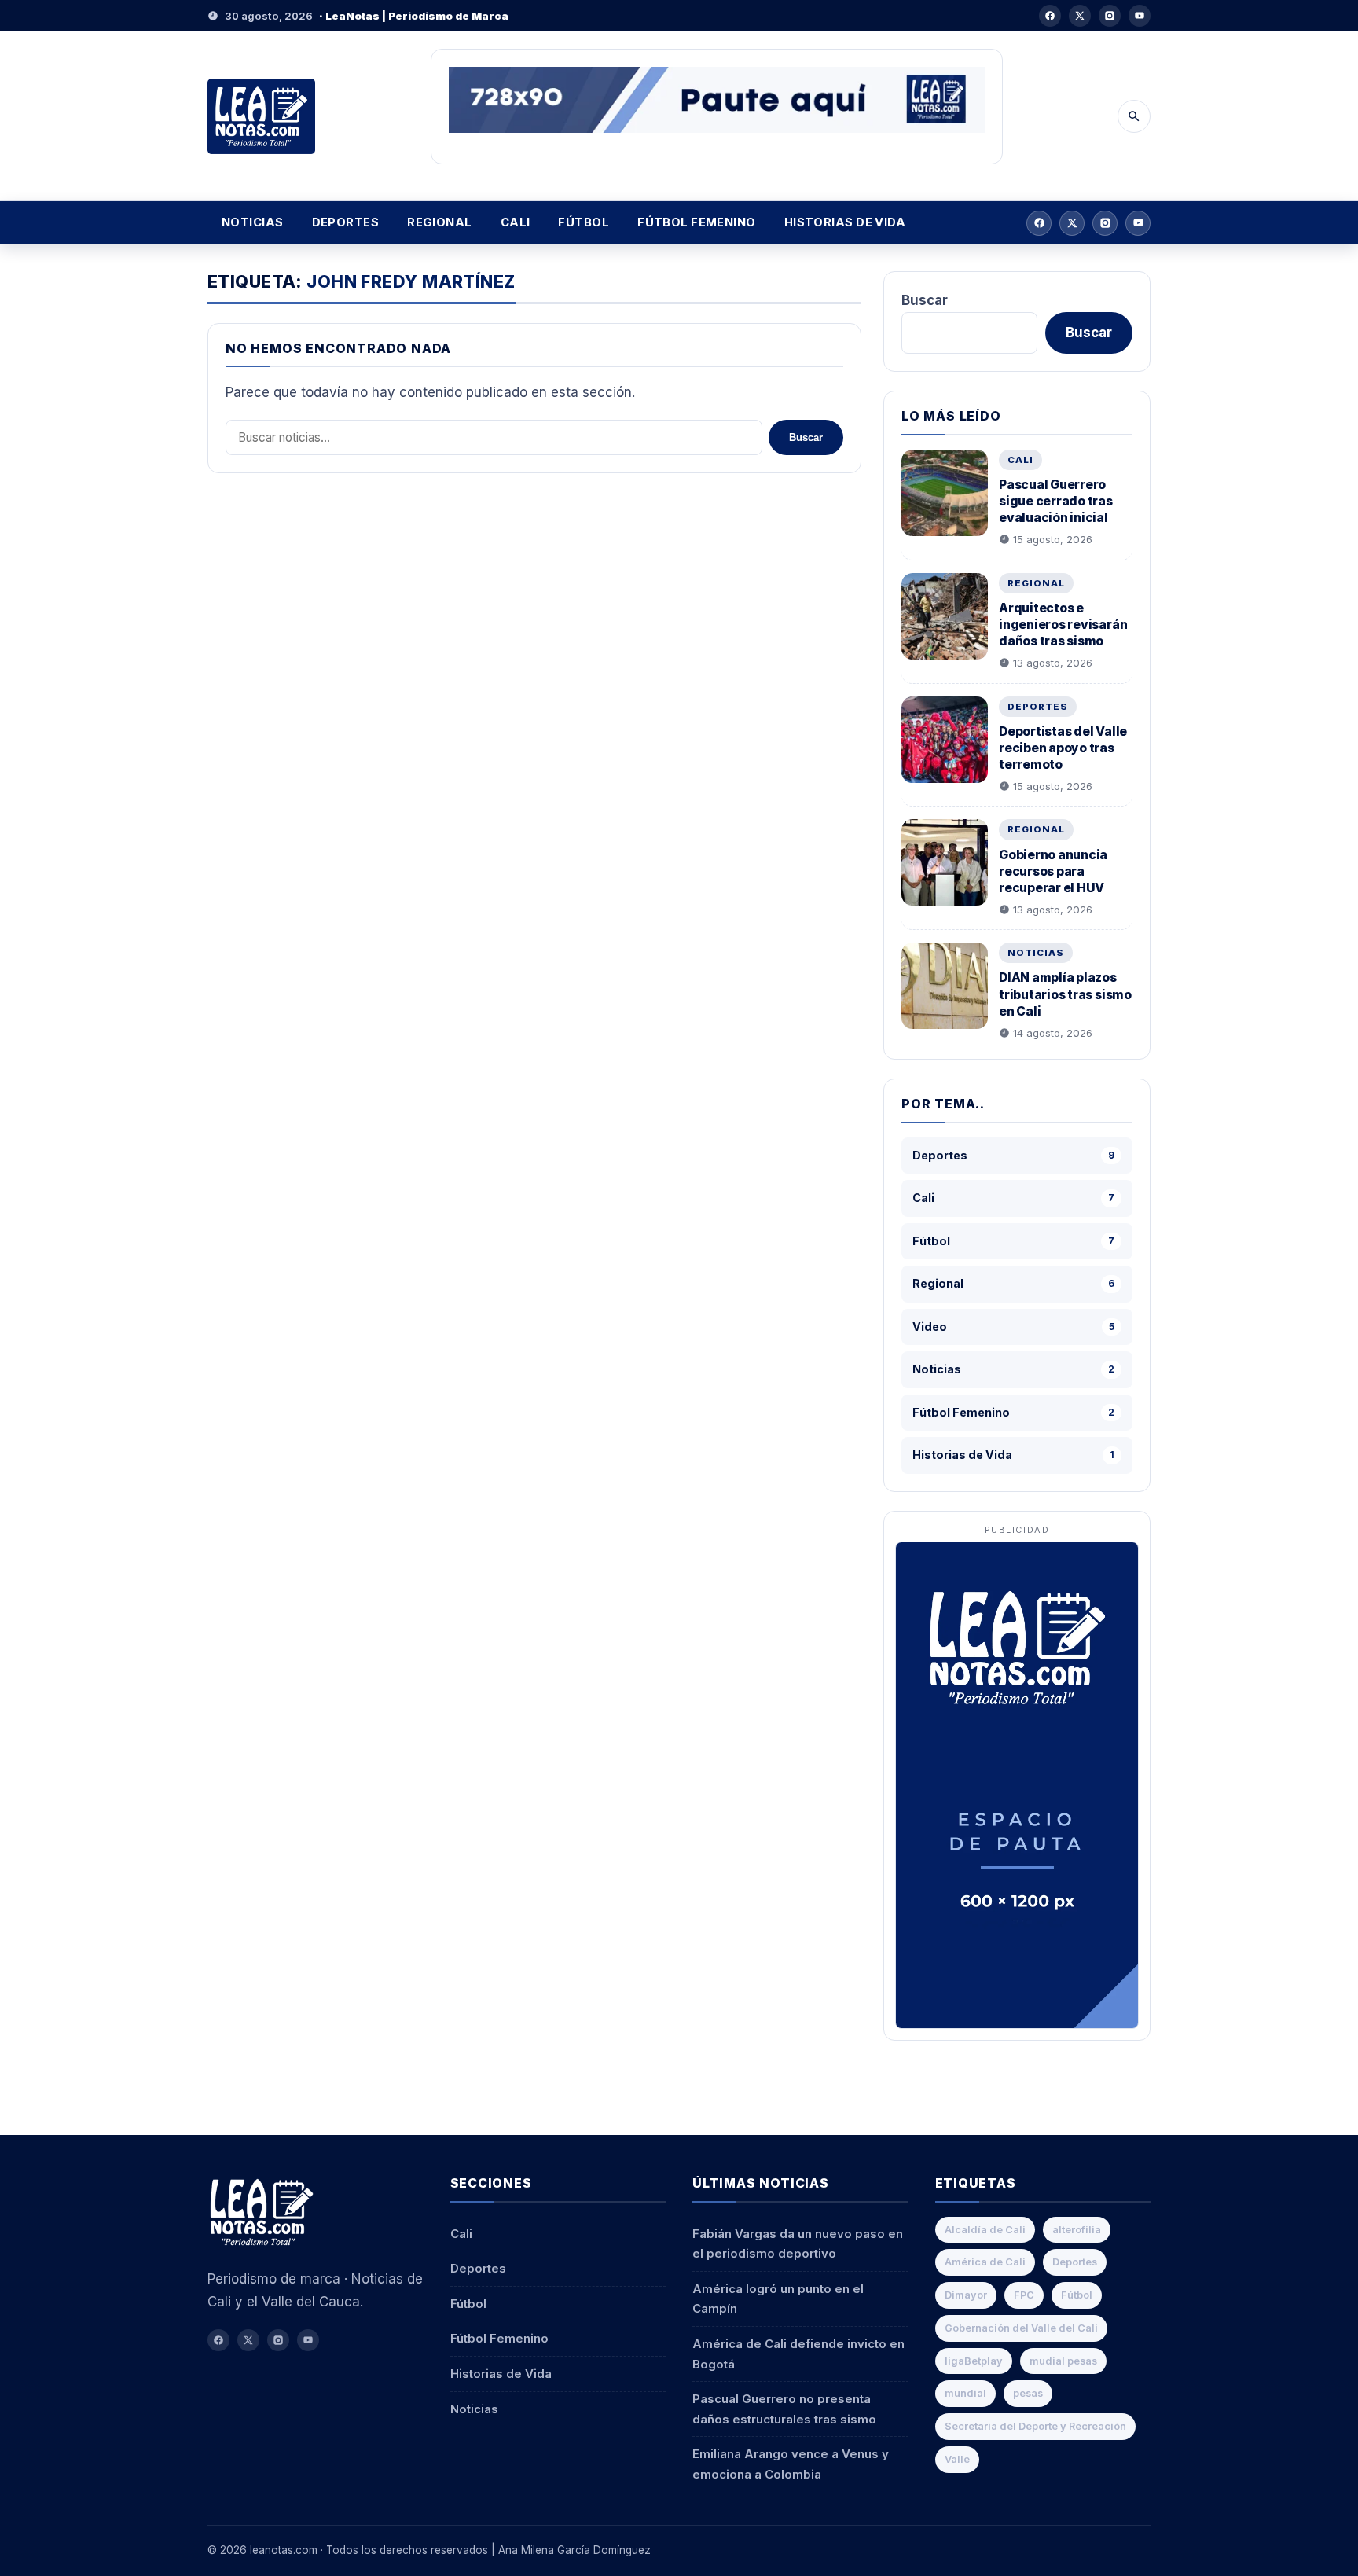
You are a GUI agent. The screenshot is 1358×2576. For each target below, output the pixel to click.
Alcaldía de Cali (985, 2230)
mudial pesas (1063, 2361)
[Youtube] (1140, 16)
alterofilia (1077, 2230)
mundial (965, 2393)
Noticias (253, 222)
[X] (1080, 16)
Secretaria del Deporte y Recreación (1035, 2426)
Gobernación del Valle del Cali (1021, 2328)
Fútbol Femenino (697, 222)
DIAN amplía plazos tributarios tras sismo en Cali (1065, 994)
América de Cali (985, 2262)
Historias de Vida (845, 222)
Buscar (806, 437)
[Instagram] (1110, 16)
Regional (440, 222)
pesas (1028, 2393)
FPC (1024, 2295)
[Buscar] (1134, 116)
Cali (516, 222)
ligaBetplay (974, 2361)
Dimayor (966, 2295)
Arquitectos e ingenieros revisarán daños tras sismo (1063, 625)
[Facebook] (1050, 16)
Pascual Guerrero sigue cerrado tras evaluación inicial (1056, 501)
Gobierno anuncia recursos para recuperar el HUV (1053, 871)
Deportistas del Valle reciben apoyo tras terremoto (1063, 748)
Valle (957, 2459)
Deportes (346, 222)
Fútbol (584, 222)
